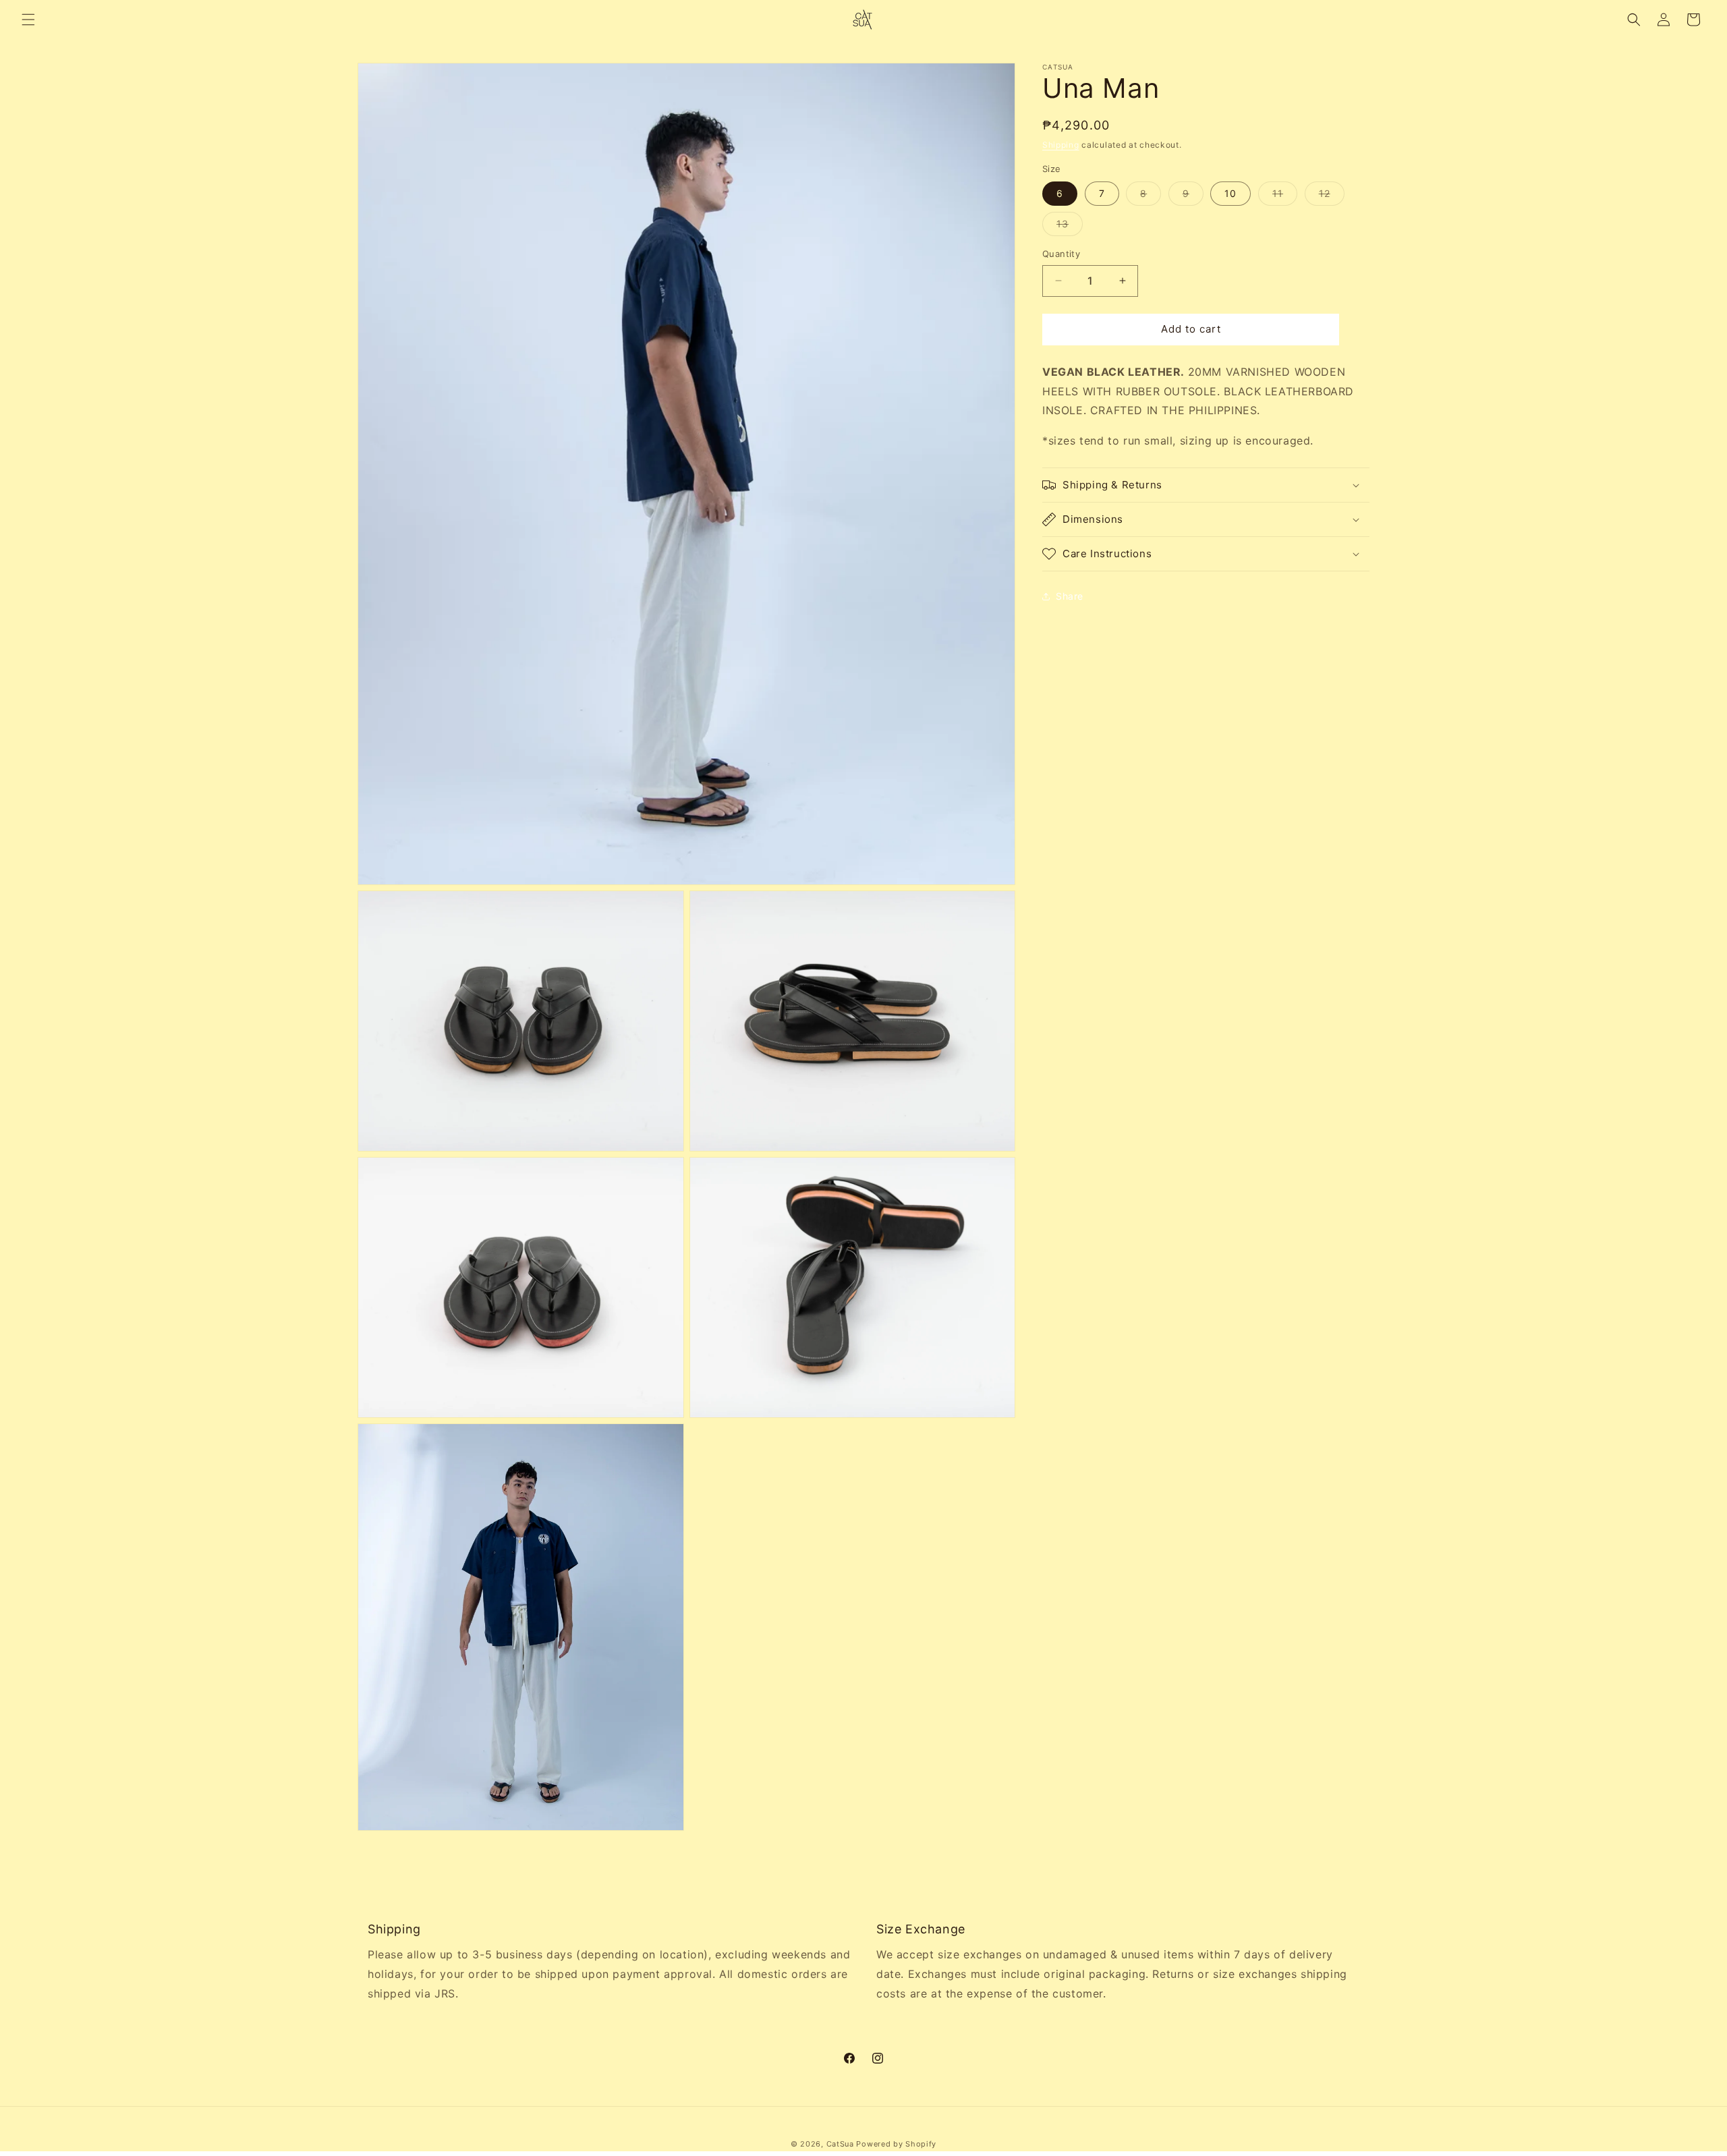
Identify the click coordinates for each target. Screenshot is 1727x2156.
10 (1230, 193)
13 (1070, 227)
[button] (28, 20)
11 (1285, 196)
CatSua (840, 2144)
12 (1332, 196)
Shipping (1061, 145)
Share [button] (1070, 596)
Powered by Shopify (896, 2144)
